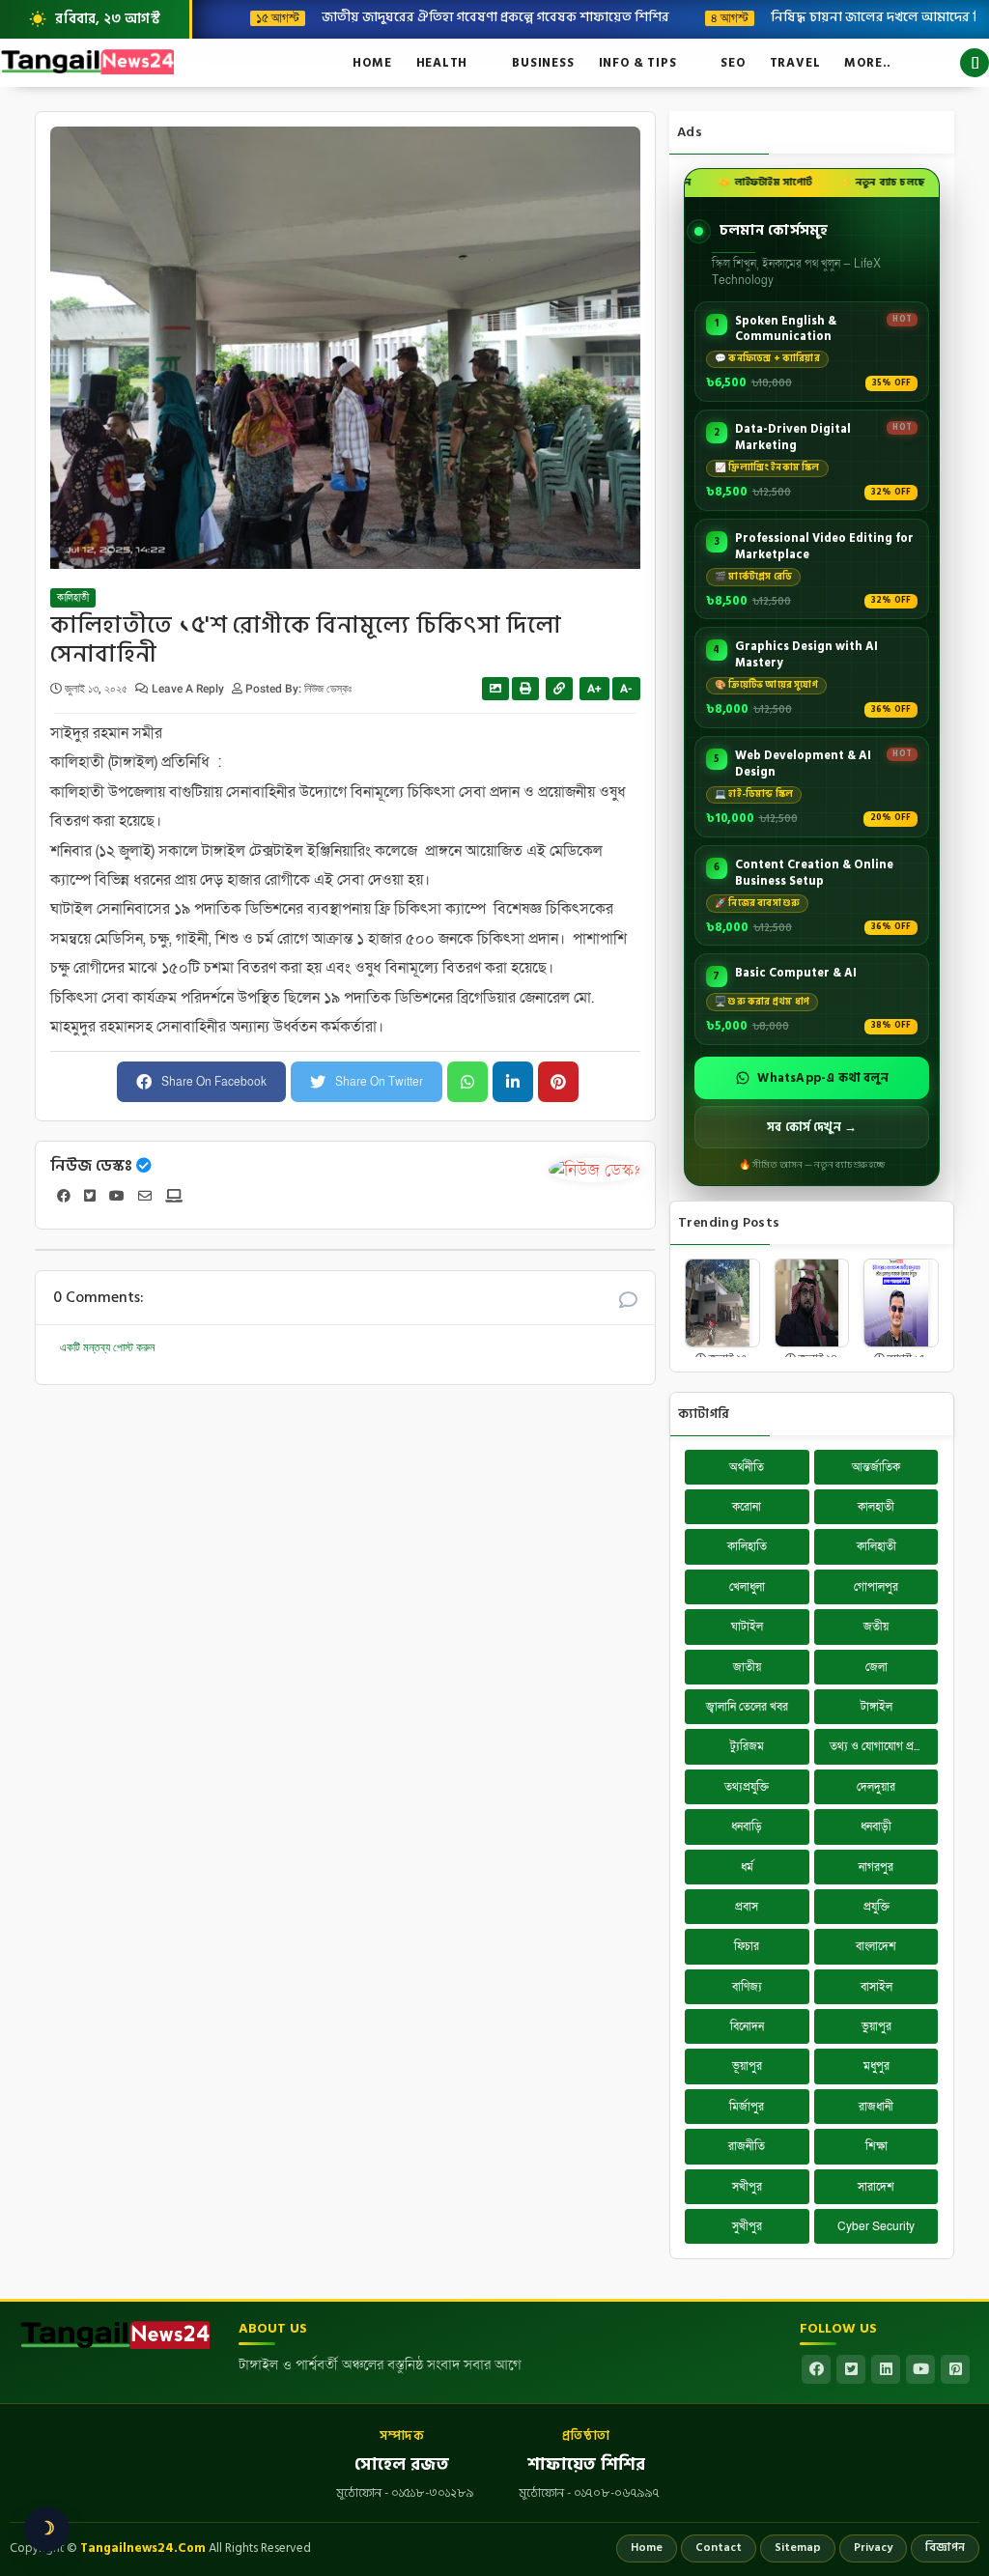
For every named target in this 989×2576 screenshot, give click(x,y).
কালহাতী (876, 1507)
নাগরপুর (876, 1867)
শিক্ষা (876, 2146)
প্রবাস (747, 1907)
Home (372, 63)
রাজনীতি (747, 2146)
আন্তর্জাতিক (876, 1467)
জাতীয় (747, 1667)
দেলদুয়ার (876, 1787)
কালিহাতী (73, 598)
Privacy (873, 2548)
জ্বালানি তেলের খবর (747, 1707)
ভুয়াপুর (876, 2026)
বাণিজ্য (747, 1987)
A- (626, 689)
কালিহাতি (747, 1546)
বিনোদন (747, 2026)
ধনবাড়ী (876, 1826)
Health (442, 63)
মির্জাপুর (747, 2107)
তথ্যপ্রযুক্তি (747, 1787)
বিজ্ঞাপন (945, 2548)
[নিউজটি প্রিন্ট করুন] (525, 689)
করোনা (747, 1507)
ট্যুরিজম (747, 1746)
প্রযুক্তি (876, 1907)
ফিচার (747, 1946)
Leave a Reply (189, 689)
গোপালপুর (876, 1587)
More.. (868, 63)
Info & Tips (638, 63)
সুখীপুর (747, 2226)
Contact (719, 2548)
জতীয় (876, 1627)
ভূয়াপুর (747, 2066)
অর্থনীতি (747, 1467)
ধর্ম (747, 1867)
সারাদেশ (876, 2187)
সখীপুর (747, 2187)
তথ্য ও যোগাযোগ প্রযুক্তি (881, 1746)
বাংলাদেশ (876, 1946)
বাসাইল (876, 1987)
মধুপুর (876, 2066)
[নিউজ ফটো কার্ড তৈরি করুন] (495, 689)
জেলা (876, 1667)
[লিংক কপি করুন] (559, 689)
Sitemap (798, 2548)
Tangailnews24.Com (143, 2548)
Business (543, 63)
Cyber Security (876, 2226)
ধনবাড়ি (747, 1826)
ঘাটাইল (747, 1627)
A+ (594, 689)
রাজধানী (876, 2107)
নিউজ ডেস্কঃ (91, 1166)
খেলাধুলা (747, 1587)
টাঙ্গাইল (876, 1707)
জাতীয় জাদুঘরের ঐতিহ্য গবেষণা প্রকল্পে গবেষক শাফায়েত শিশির (484, 16)
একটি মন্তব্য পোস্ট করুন (107, 1347)
